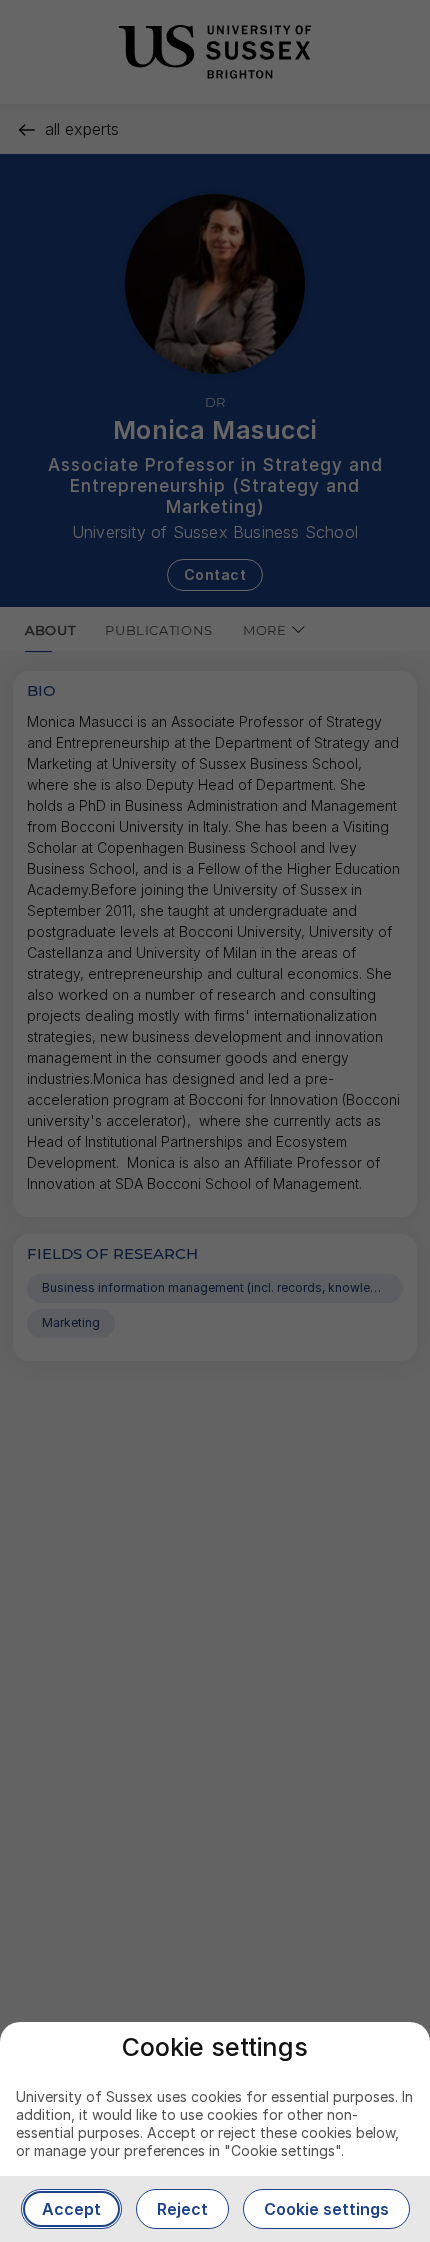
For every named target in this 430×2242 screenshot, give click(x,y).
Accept (71, 2209)
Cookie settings (326, 2209)
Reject (182, 2209)
